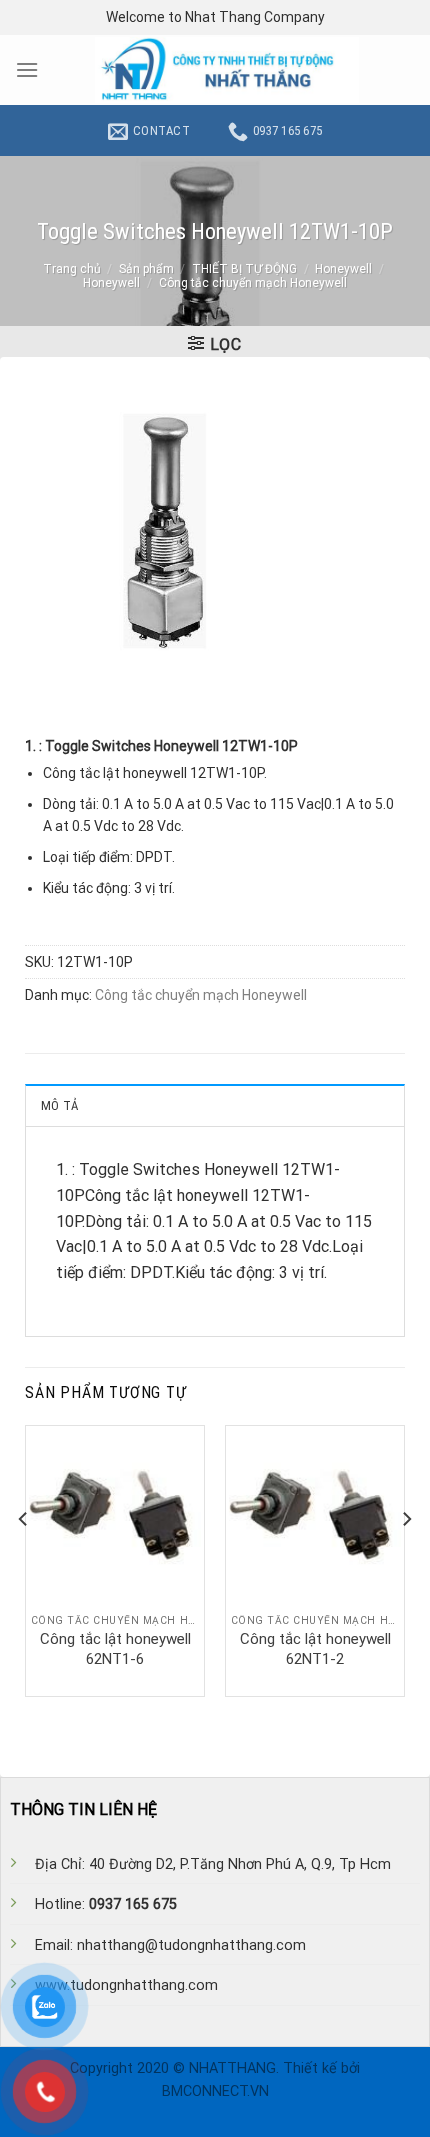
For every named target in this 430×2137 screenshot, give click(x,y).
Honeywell (343, 269)
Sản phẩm (146, 269)
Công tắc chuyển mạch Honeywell (253, 283)
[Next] (406, 1559)
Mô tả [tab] (59, 1105)
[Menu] (27, 69)
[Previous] (24, 1559)
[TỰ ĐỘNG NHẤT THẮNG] (227, 70)
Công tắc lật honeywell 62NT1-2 (315, 1649)
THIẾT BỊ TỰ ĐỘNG (244, 269)
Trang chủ (72, 269)
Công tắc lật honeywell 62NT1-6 (115, 1649)
